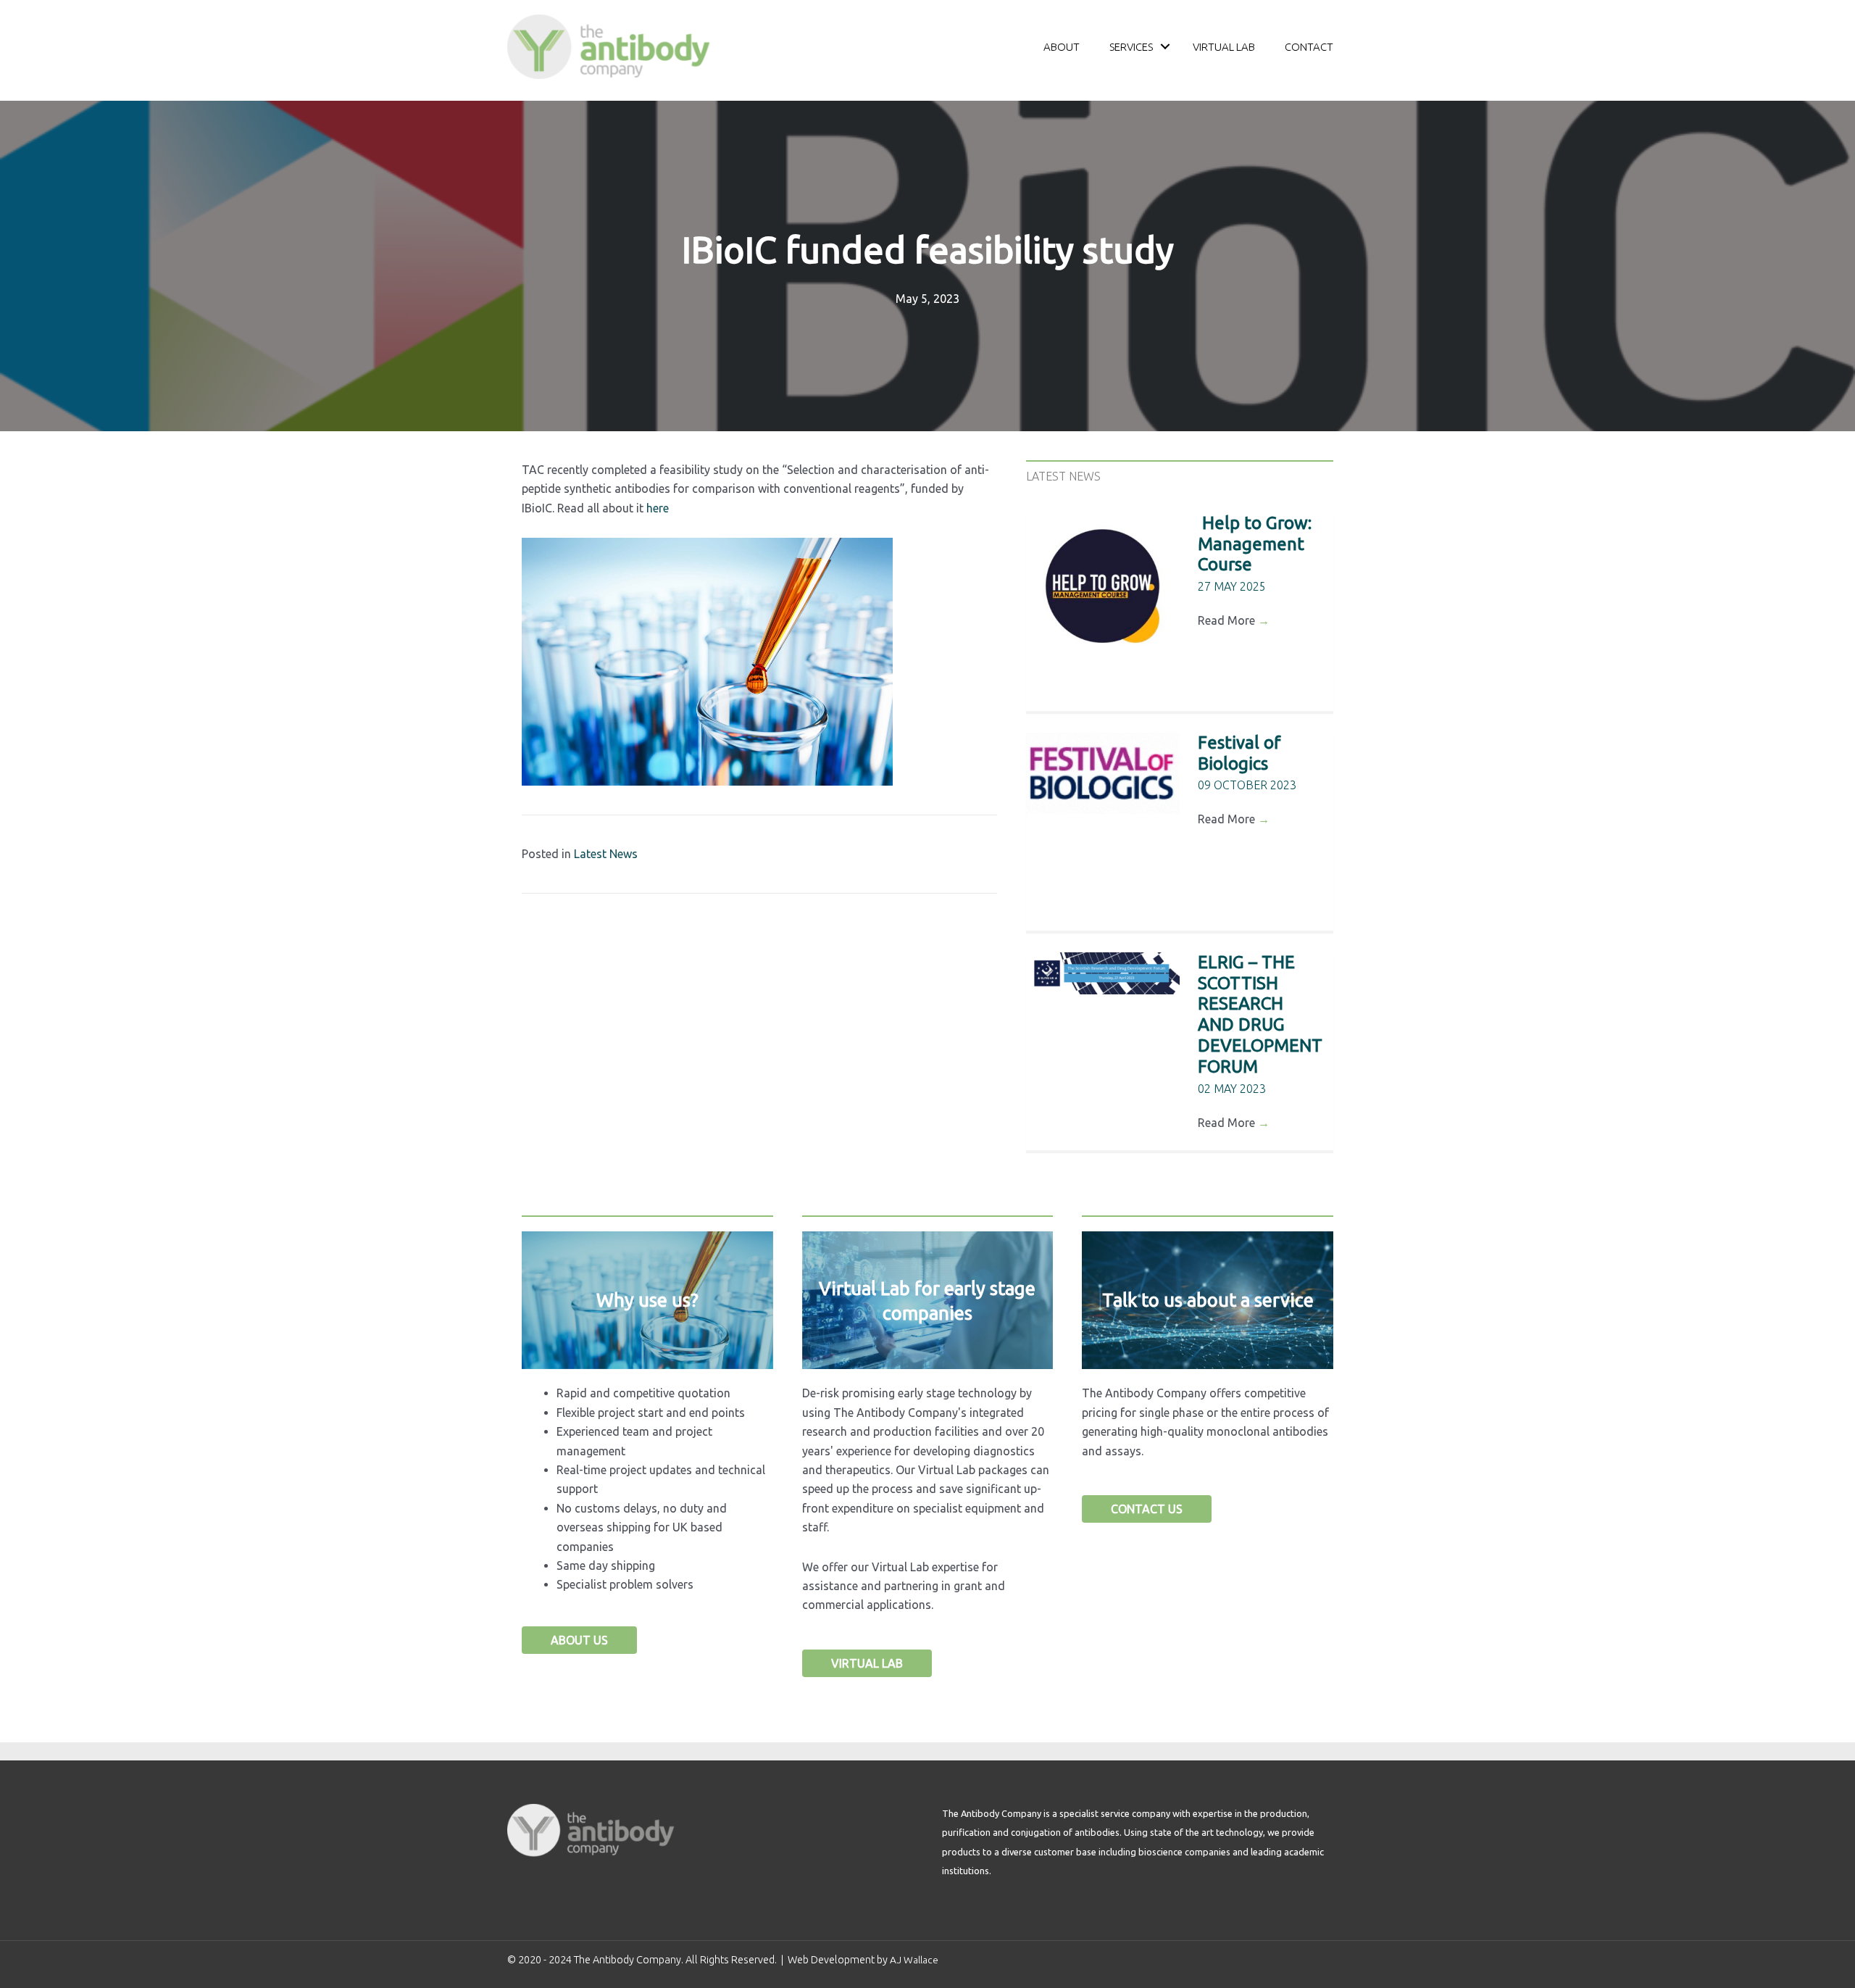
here (658, 508)
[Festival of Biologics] (1103, 773)
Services (1131, 47)
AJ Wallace (914, 1960)
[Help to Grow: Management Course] (1103, 587)
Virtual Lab (1224, 47)
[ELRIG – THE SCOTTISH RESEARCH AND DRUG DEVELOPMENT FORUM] (1103, 973)
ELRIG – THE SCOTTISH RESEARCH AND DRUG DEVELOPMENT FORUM (1260, 1014)
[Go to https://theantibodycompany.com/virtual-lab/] (928, 1300)
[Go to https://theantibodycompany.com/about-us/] (647, 1300)
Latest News (606, 854)
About (1062, 47)
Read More (1234, 620)
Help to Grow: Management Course (1255, 544)
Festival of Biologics (1239, 753)
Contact (1309, 47)
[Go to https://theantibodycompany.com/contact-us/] (1208, 1300)
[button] (1165, 47)
